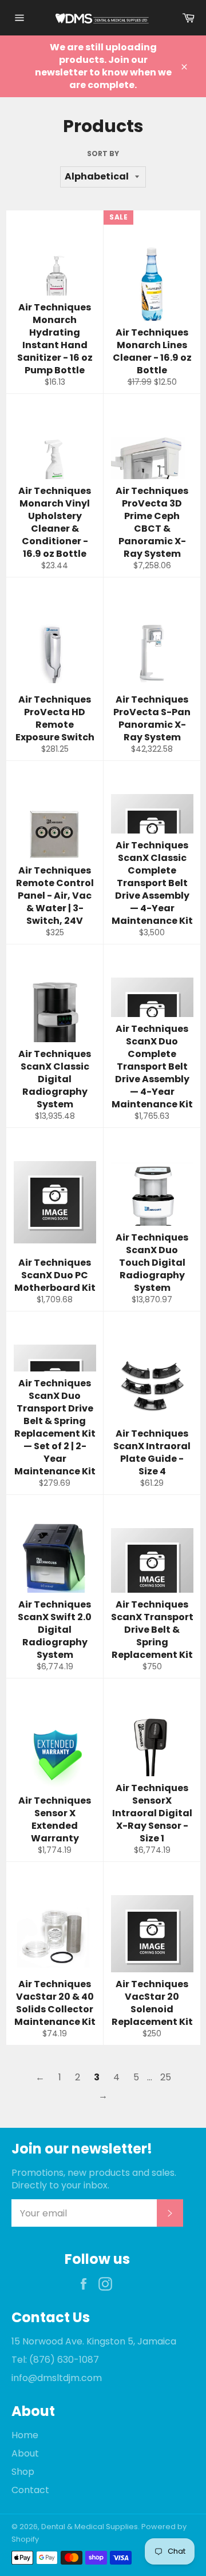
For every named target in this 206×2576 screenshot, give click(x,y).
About (25, 2453)
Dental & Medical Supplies (90, 2527)
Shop (23, 2472)
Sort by (103, 154)
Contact (30, 2490)
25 (166, 2077)
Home (25, 2435)
